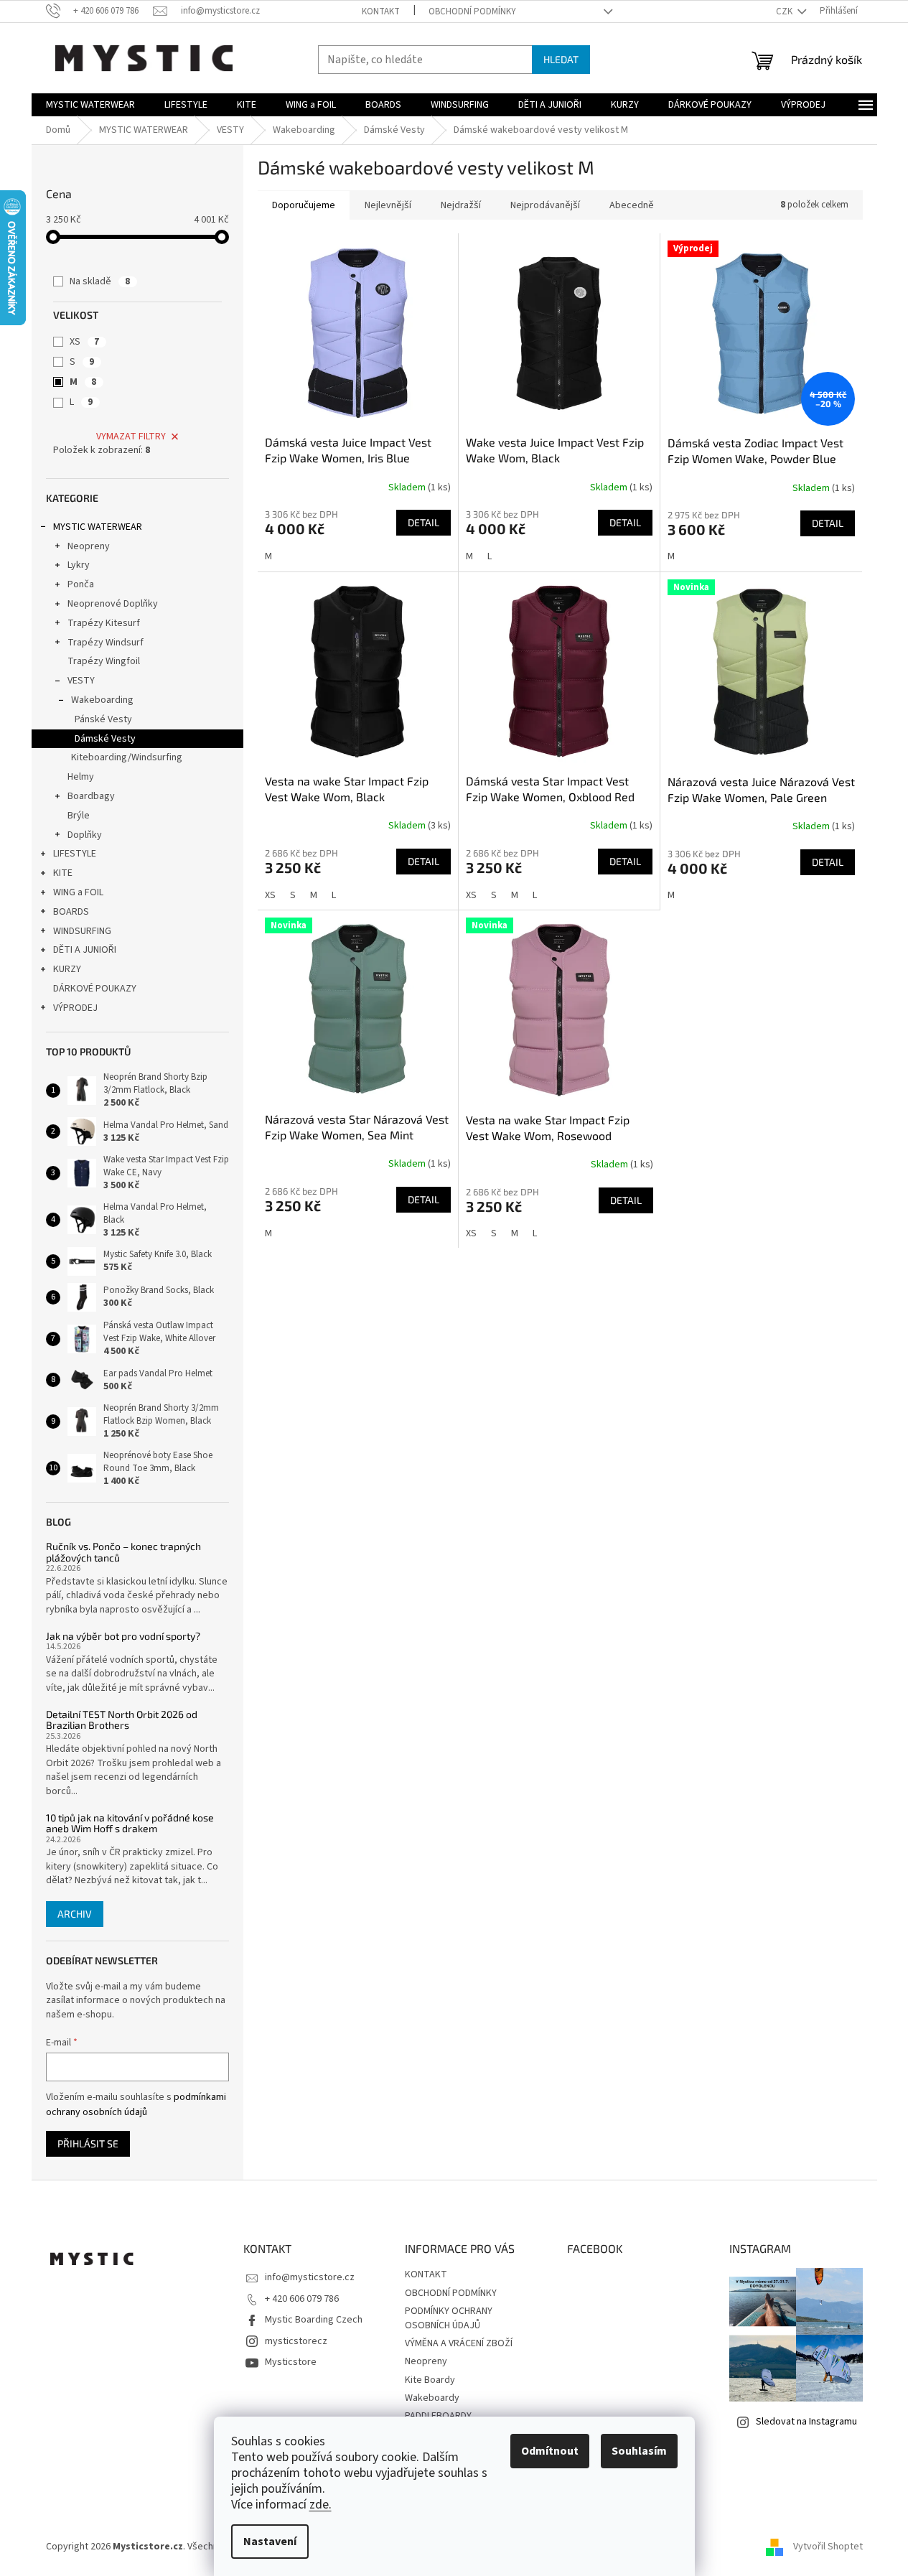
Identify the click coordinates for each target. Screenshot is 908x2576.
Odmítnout (550, 2451)
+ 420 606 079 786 (302, 2299)
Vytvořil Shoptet (828, 2547)
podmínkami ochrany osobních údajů (136, 2104)
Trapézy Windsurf (106, 643)
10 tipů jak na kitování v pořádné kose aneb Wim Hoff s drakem (130, 1823)
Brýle (79, 816)
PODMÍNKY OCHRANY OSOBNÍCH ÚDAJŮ (449, 2318)
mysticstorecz (296, 2341)
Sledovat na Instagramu (806, 2422)
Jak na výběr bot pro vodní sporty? (123, 1636)
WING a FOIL (78, 892)
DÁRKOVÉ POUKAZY (95, 989)
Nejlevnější (388, 205)
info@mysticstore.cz (310, 2277)
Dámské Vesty (105, 739)
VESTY (81, 681)
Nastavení (270, 2542)
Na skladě (100, 281)
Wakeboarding (102, 700)
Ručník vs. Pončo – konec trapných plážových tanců (123, 1552)
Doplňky (85, 835)
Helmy (81, 777)
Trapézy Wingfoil (104, 661)
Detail (423, 522)
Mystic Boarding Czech (314, 2320)
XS (84, 342)
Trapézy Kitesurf (104, 623)
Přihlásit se (88, 2143)
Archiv (75, 1914)
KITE (63, 873)
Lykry (79, 565)
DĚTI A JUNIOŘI (85, 950)
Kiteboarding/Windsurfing (127, 757)
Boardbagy (91, 796)
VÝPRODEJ (75, 1008)
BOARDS (71, 912)
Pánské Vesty (103, 719)
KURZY (67, 969)
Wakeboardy (432, 2398)
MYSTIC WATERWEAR (98, 527)
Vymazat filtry (131, 437)
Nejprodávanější (545, 205)
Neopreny (89, 546)
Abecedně (632, 205)
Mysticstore (291, 2362)
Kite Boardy (430, 2380)
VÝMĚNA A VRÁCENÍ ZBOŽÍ (459, 2343)
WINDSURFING (82, 931)
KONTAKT (381, 11)
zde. (320, 2505)
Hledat (561, 59)
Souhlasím (639, 2451)
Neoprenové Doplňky (113, 604)
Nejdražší (461, 205)
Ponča (81, 584)
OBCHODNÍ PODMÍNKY (472, 11)
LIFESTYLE (75, 854)
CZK (785, 11)
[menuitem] (90, 105)
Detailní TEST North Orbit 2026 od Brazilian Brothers (122, 1720)
